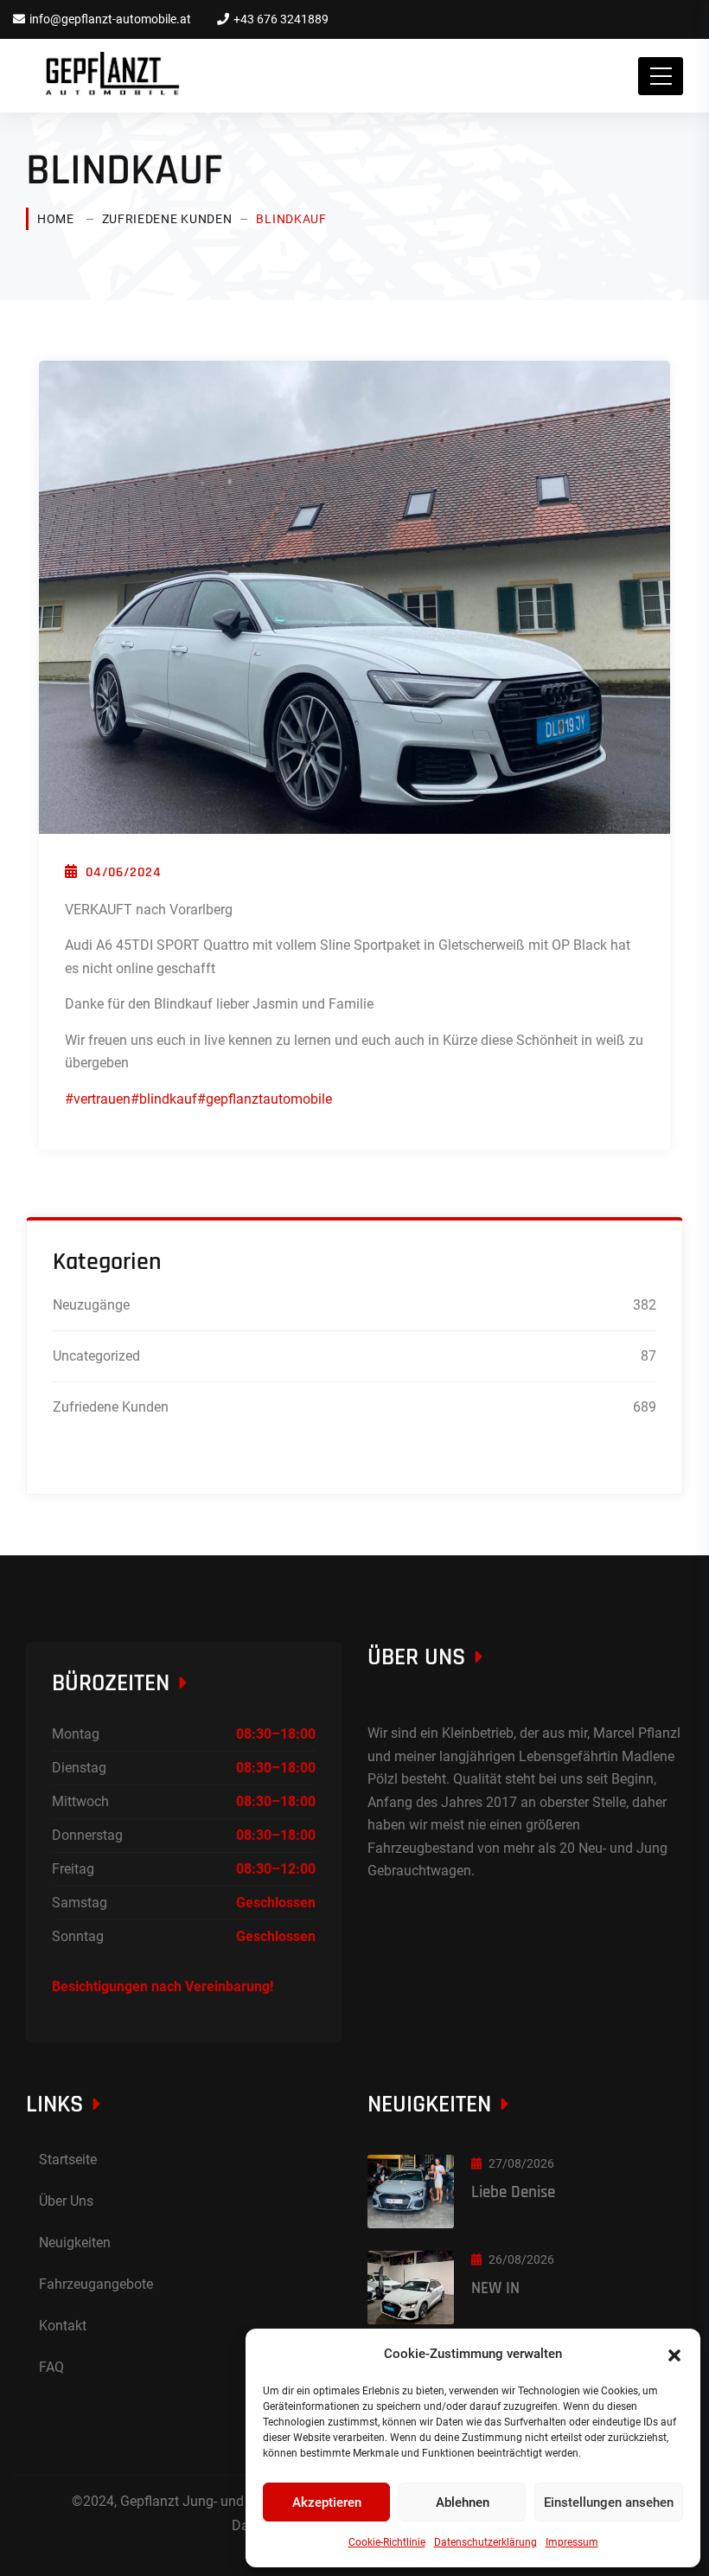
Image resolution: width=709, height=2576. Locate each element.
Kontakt (63, 2326)
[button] (674, 2354)
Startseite (68, 2159)
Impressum (572, 2542)
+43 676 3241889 (281, 19)
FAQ (51, 2367)
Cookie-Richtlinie (387, 2542)
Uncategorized (96, 1356)
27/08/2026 (521, 2163)
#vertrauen (98, 1099)
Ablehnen (463, 2502)
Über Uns (66, 2201)
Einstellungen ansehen (609, 2502)
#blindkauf (164, 1099)
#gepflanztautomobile (265, 1099)
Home (56, 219)
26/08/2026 (521, 2259)
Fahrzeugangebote (96, 2284)
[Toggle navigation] (661, 76)
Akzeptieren (327, 2502)
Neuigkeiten (75, 2243)
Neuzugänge (91, 1305)
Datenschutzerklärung (485, 2542)
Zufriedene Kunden (167, 219)
